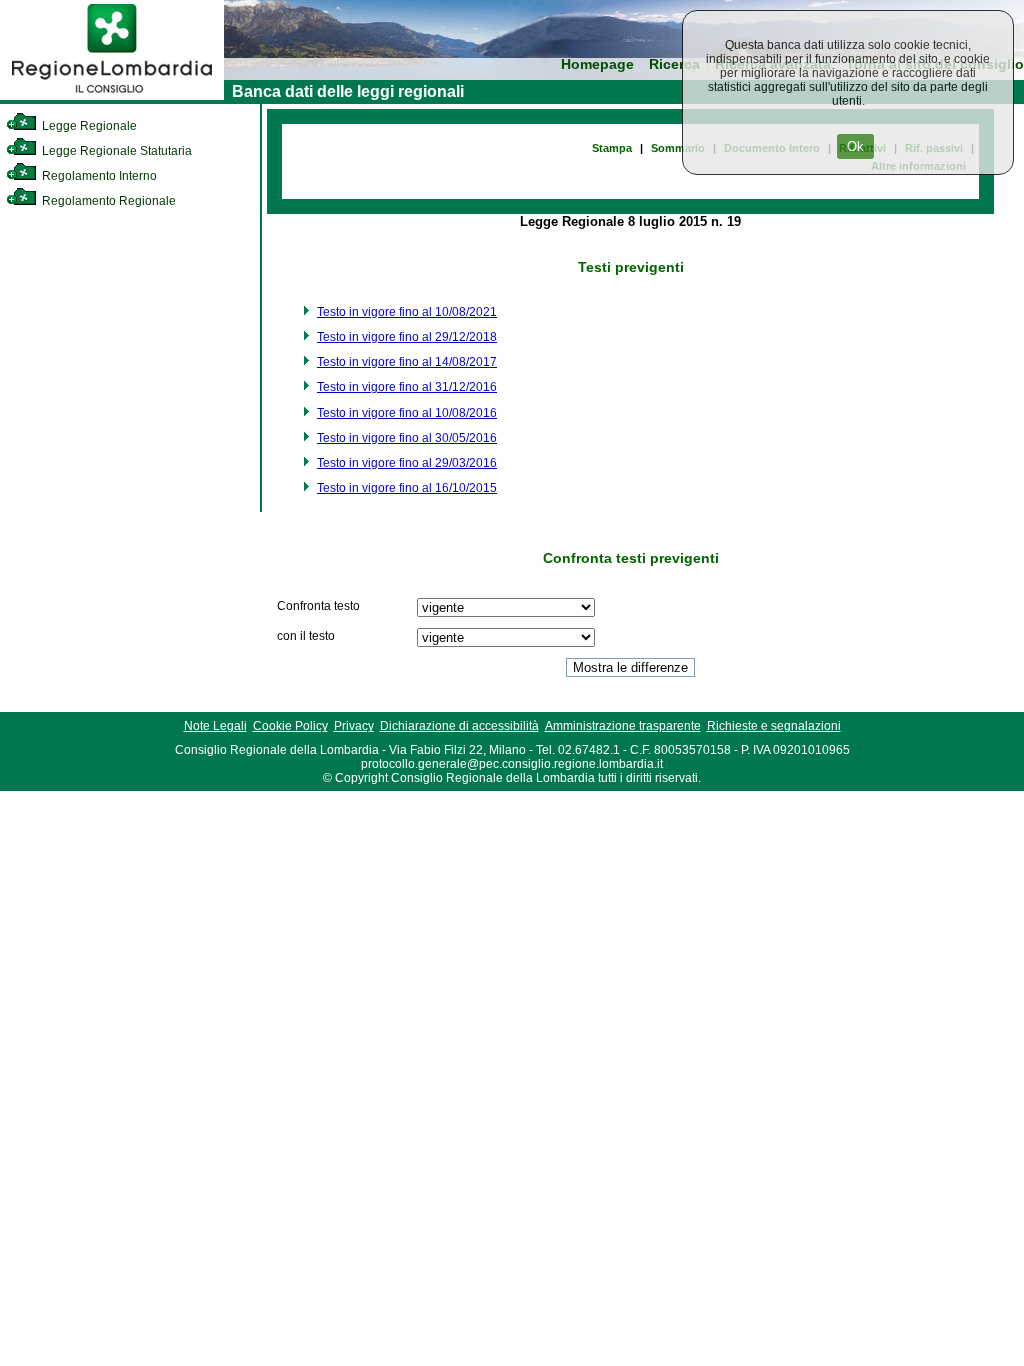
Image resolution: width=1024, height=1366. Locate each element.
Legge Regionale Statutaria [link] (115, 151)
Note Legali (215, 726)
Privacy (354, 726)
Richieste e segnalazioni (774, 726)
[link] (112, 96)
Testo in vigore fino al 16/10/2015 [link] (407, 488)
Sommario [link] (678, 148)
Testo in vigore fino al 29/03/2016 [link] (407, 463)
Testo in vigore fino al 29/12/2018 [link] (407, 337)
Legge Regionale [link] (88, 126)
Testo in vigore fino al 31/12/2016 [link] (407, 387)
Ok (855, 146)
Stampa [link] (612, 148)
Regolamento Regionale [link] (107, 201)
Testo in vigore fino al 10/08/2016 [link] (407, 413)
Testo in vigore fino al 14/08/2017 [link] (407, 362)
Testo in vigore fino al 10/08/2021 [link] (407, 312)
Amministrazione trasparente (623, 726)
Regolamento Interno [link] (98, 176)
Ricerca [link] (674, 64)
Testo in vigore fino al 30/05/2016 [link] (407, 438)
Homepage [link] (597, 64)
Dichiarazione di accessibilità (459, 726)
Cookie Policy (290, 726)
